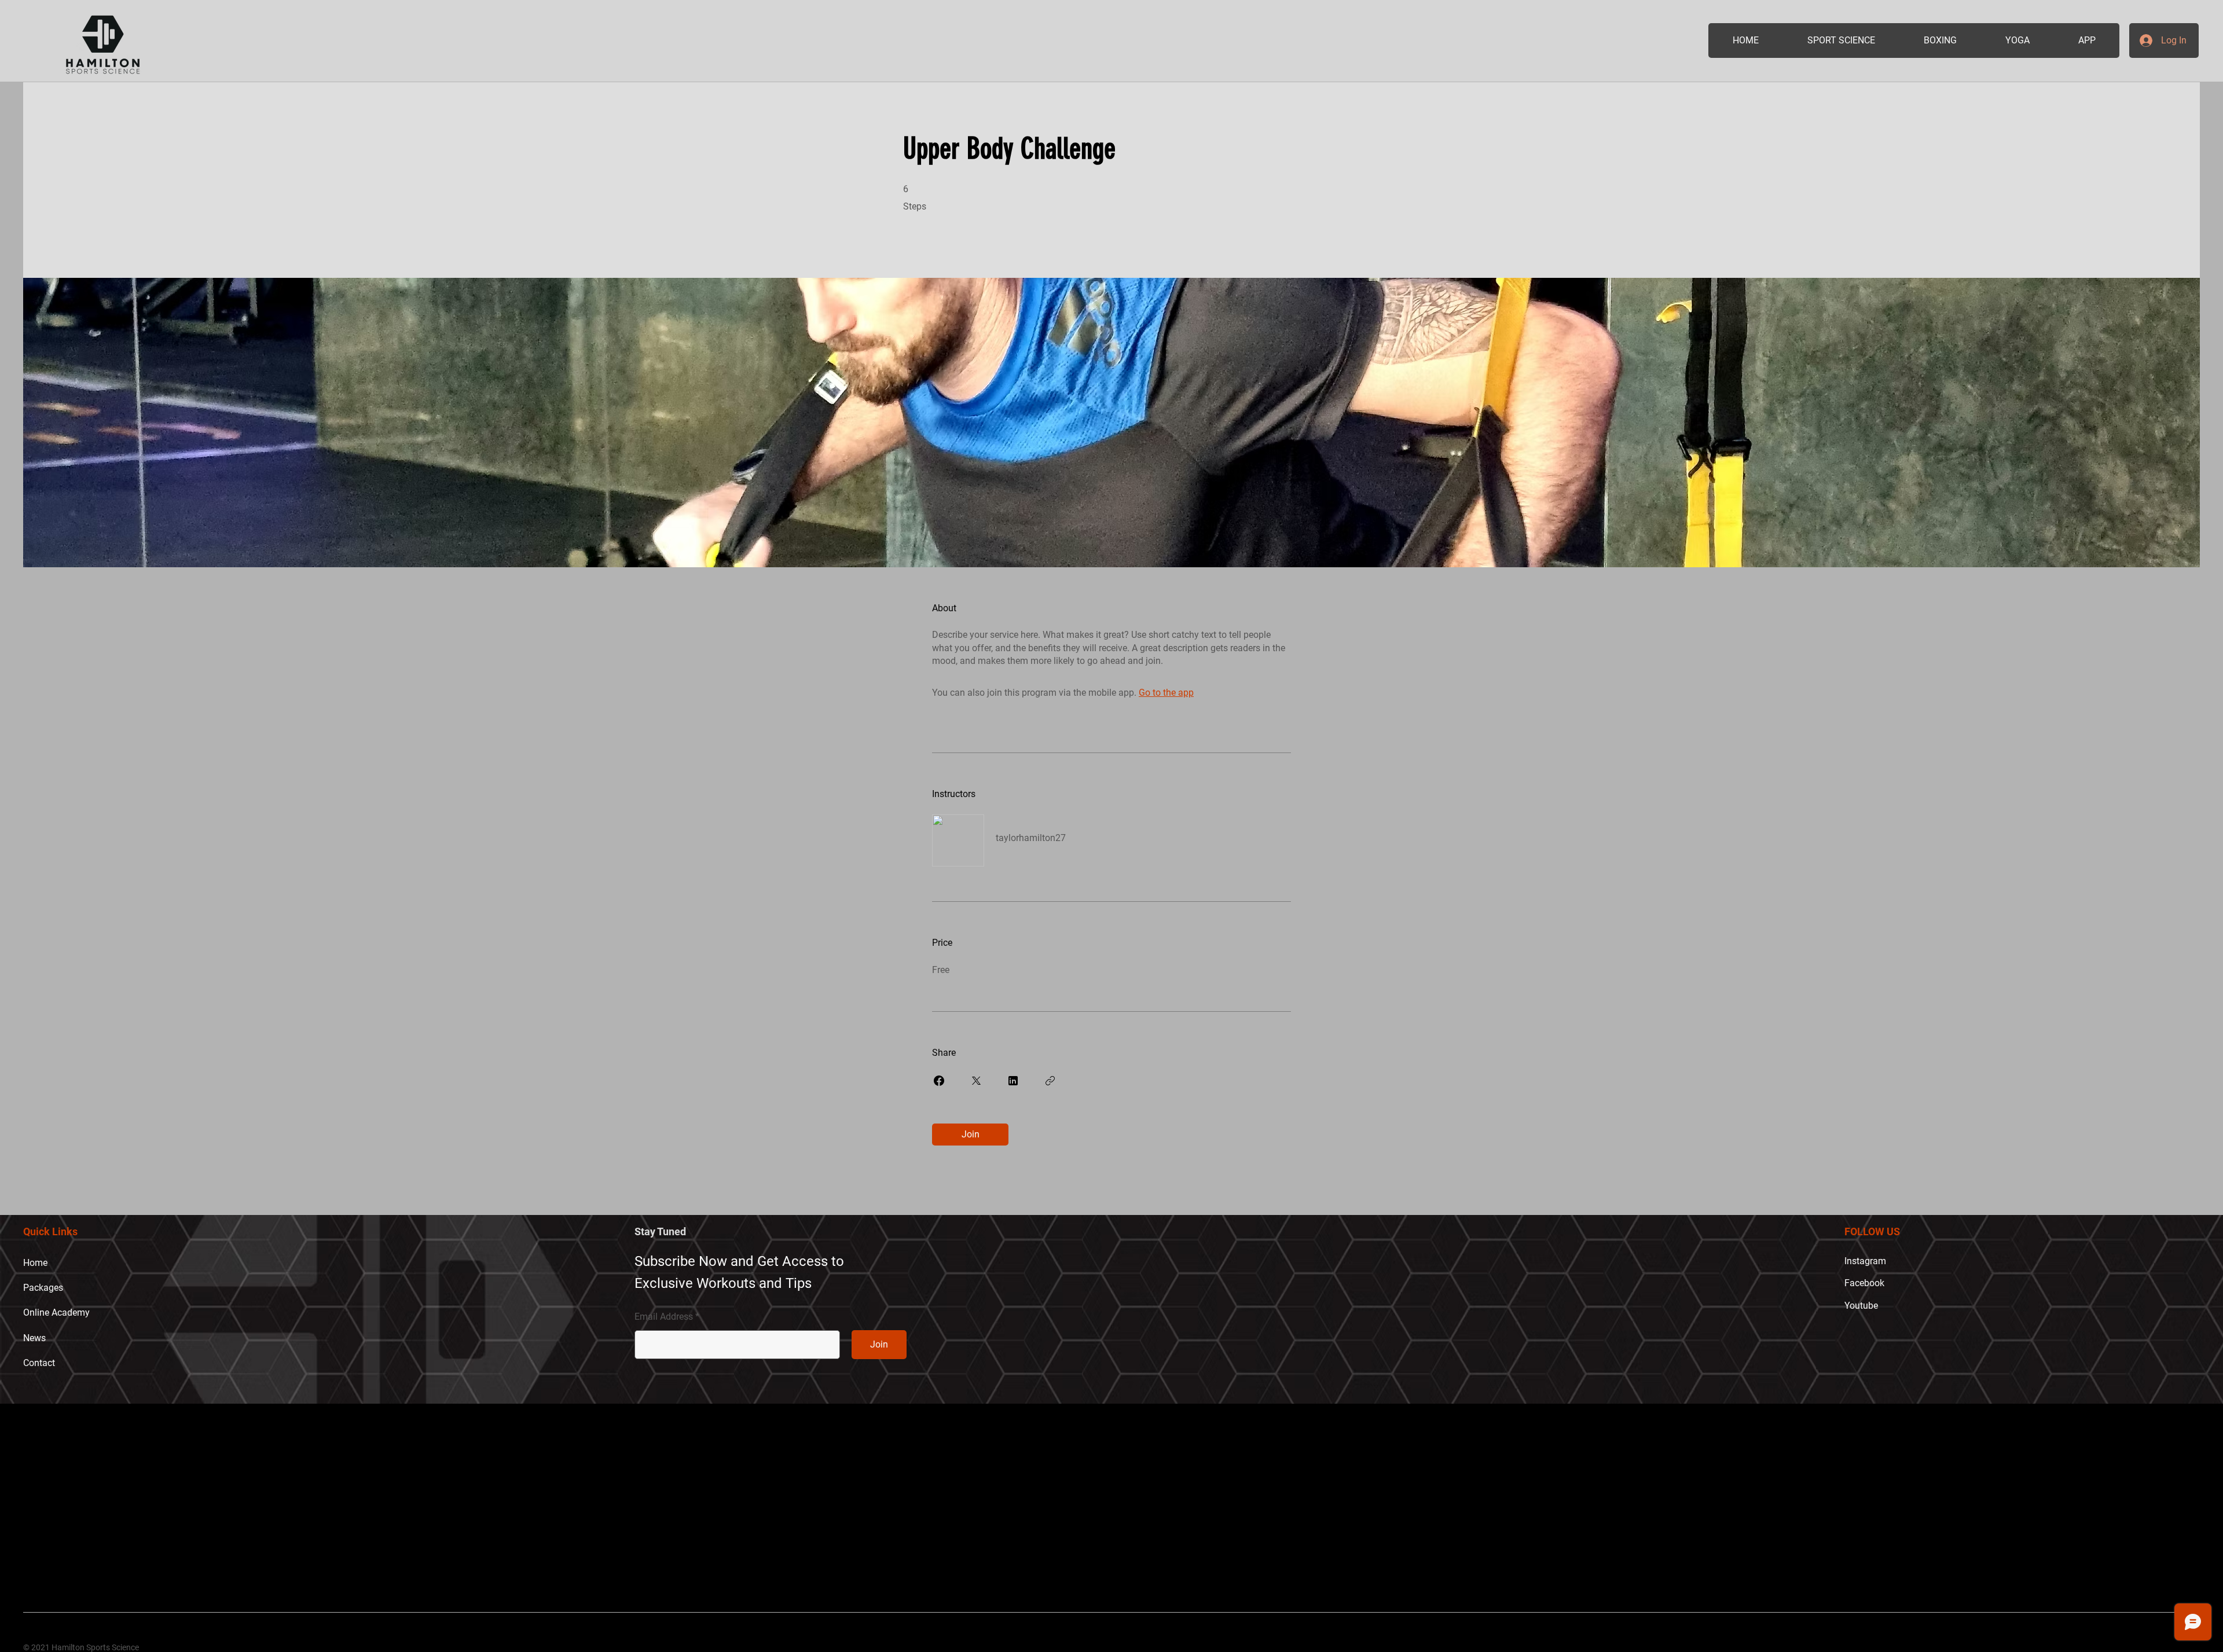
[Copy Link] (1050, 1081)
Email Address (664, 1317)
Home (35, 1263)
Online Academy (56, 1313)
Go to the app (1166, 693)
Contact (39, 1363)
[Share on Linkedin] (1013, 1081)
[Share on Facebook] (939, 1081)
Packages (43, 1288)
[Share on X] (976, 1081)
